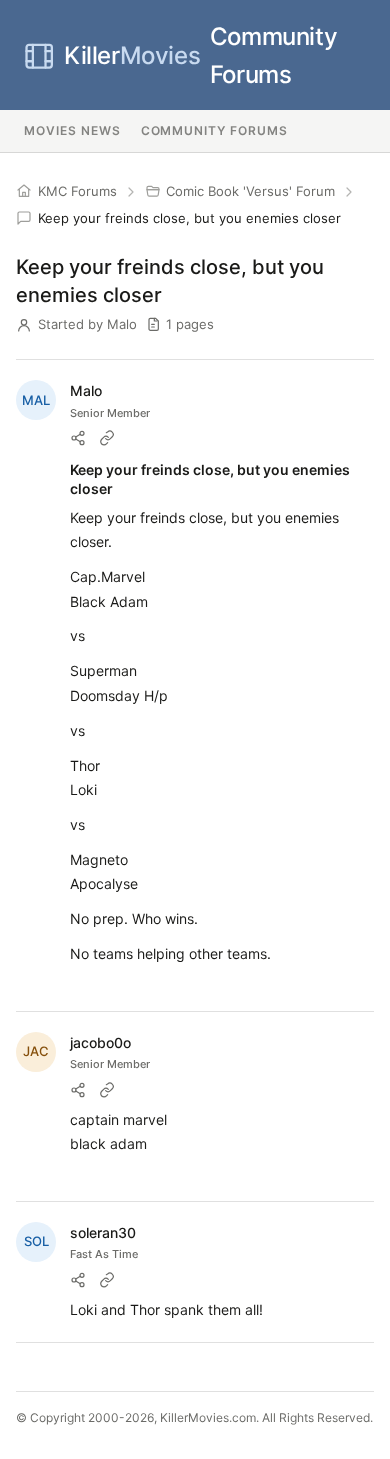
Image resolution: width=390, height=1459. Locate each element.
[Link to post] (107, 438)
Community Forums (200, 55)
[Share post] (78, 438)
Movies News (72, 130)
